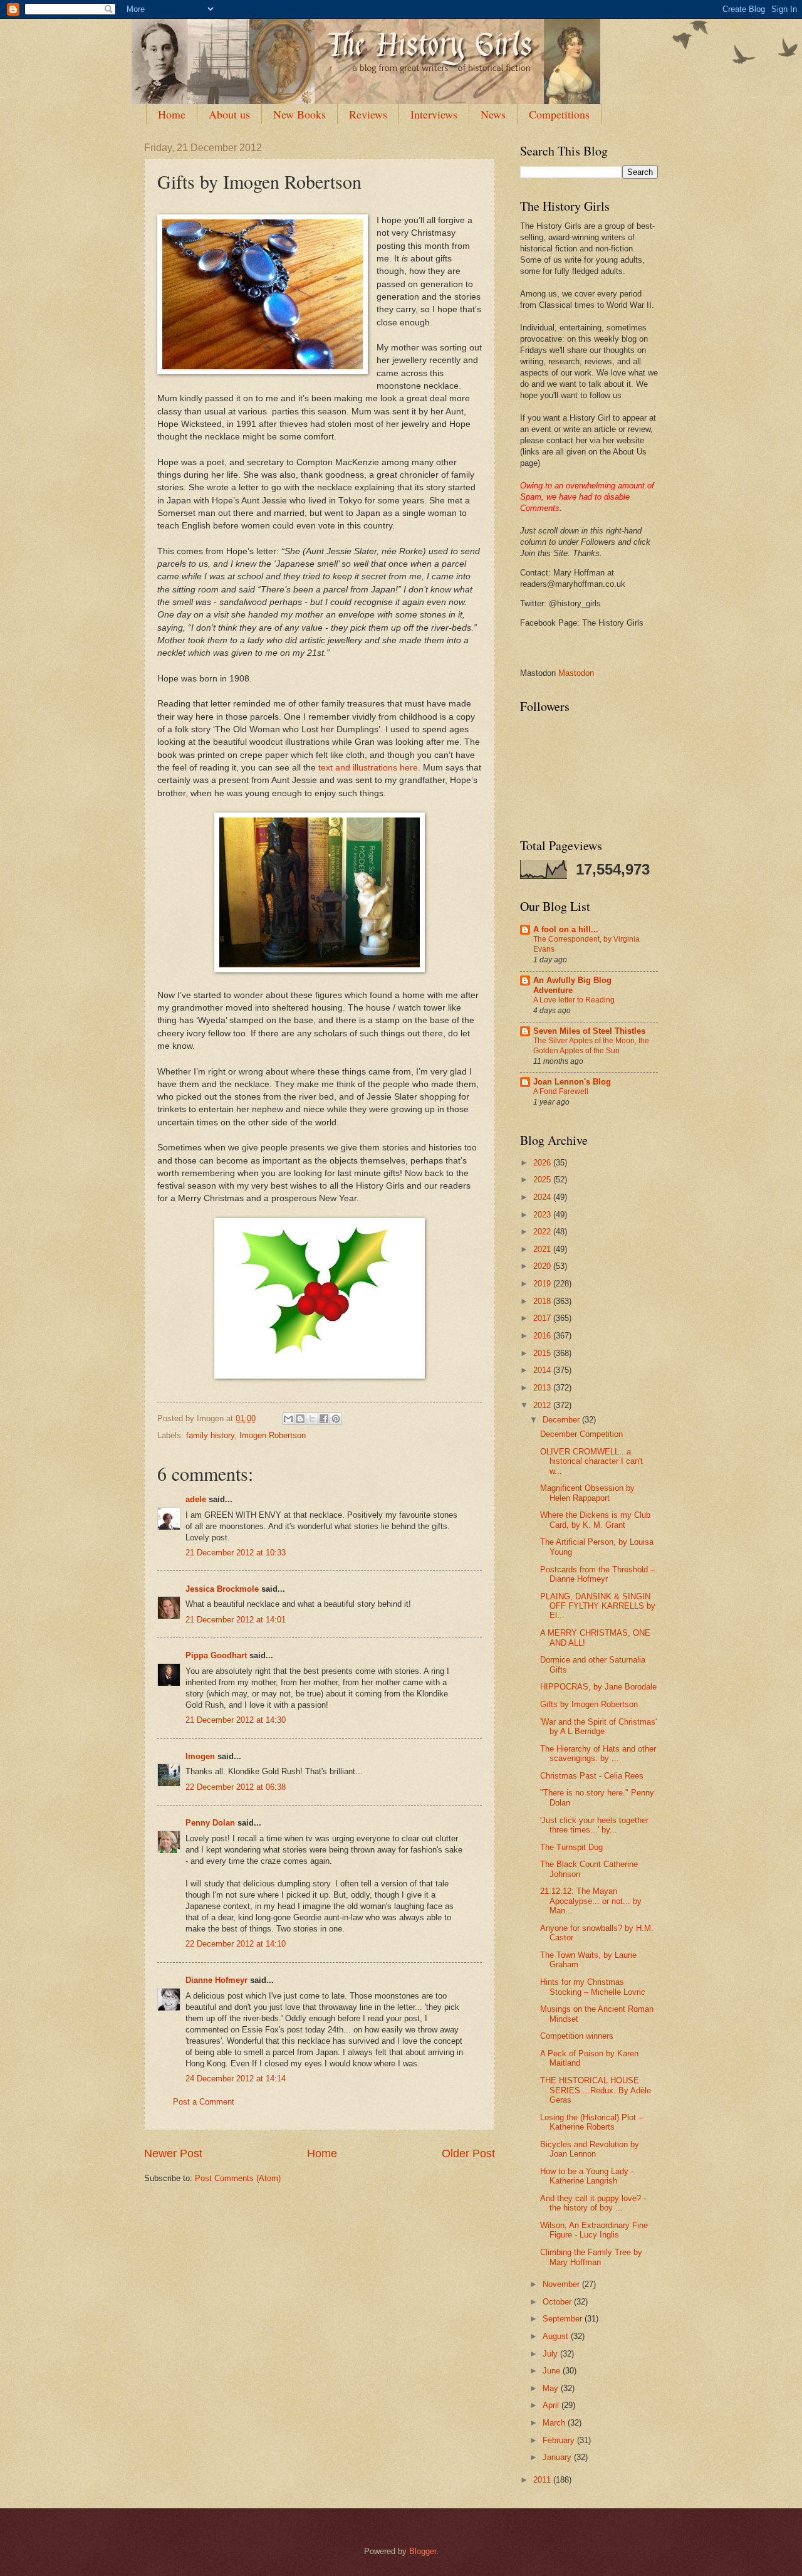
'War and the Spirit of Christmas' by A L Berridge (598, 1727)
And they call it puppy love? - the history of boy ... (593, 2203)
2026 (543, 1163)
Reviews (368, 114)
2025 (543, 1180)
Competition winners (577, 2036)
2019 (543, 1284)
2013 (543, 1388)
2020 (543, 1266)
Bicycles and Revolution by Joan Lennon (590, 2149)
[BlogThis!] (300, 1419)
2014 (543, 1370)
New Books (299, 114)
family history (210, 1435)
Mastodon (576, 673)
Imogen (200, 1756)
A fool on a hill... (566, 929)
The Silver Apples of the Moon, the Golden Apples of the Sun (591, 1046)
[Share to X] (312, 1419)
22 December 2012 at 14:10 (236, 1944)
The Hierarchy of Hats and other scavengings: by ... (598, 1753)
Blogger (423, 2551)
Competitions (559, 114)
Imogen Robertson (273, 1435)
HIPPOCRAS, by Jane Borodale (598, 1687)
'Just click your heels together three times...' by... (594, 1825)
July (551, 2354)
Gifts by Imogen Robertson (589, 1704)
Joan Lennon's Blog (572, 1082)
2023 (543, 1215)
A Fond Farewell (561, 1091)
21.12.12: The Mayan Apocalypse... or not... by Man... (591, 1901)
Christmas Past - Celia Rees (592, 1776)
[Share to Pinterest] (336, 1419)
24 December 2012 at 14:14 (236, 2079)
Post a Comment (204, 2102)
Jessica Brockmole (222, 1589)
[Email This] (288, 1419)
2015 (543, 1353)
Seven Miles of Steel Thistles (589, 1031)
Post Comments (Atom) (238, 2178)
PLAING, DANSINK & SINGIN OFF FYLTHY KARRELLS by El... (598, 1606)
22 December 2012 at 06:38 (236, 1787)
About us (229, 114)
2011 (543, 2480)
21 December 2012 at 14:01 (236, 1620)
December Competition (581, 1434)
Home (172, 114)
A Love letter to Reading (574, 1000)
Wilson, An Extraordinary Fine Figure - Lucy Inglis (594, 2230)
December (562, 1420)
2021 (543, 1249)
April (552, 2405)
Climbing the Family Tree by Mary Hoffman (591, 2257)
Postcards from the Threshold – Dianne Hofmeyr (597, 1574)
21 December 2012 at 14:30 (236, 1720)
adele (196, 1499)
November (562, 2284)
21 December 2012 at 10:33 (236, 1553)
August (557, 2336)
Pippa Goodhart (216, 1655)
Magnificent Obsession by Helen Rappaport (587, 1493)
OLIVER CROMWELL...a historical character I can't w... (591, 1461)
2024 (543, 1197)
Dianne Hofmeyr (216, 1980)
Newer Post (173, 2153)
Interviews (434, 114)
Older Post (468, 2153)
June (553, 2371)
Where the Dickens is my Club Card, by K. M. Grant (595, 1520)
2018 (543, 1301)
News (493, 114)
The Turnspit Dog (571, 1847)
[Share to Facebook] (324, 1419)
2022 (543, 1232)
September (564, 2319)
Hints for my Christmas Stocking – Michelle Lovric (593, 1987)
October (558, 2302)
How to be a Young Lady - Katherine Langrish (587, 2176)
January (558, 2457)
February (560, 2440)
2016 (543, 1336)
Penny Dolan (210, 1823)
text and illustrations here (368, 768)
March (555, 2423)
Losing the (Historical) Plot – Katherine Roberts (591, 2122)
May (552, 2388)
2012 (543, 1405)
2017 (543, 1318)
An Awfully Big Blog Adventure (572, 985)
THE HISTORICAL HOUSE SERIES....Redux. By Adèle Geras (596, 2090)
